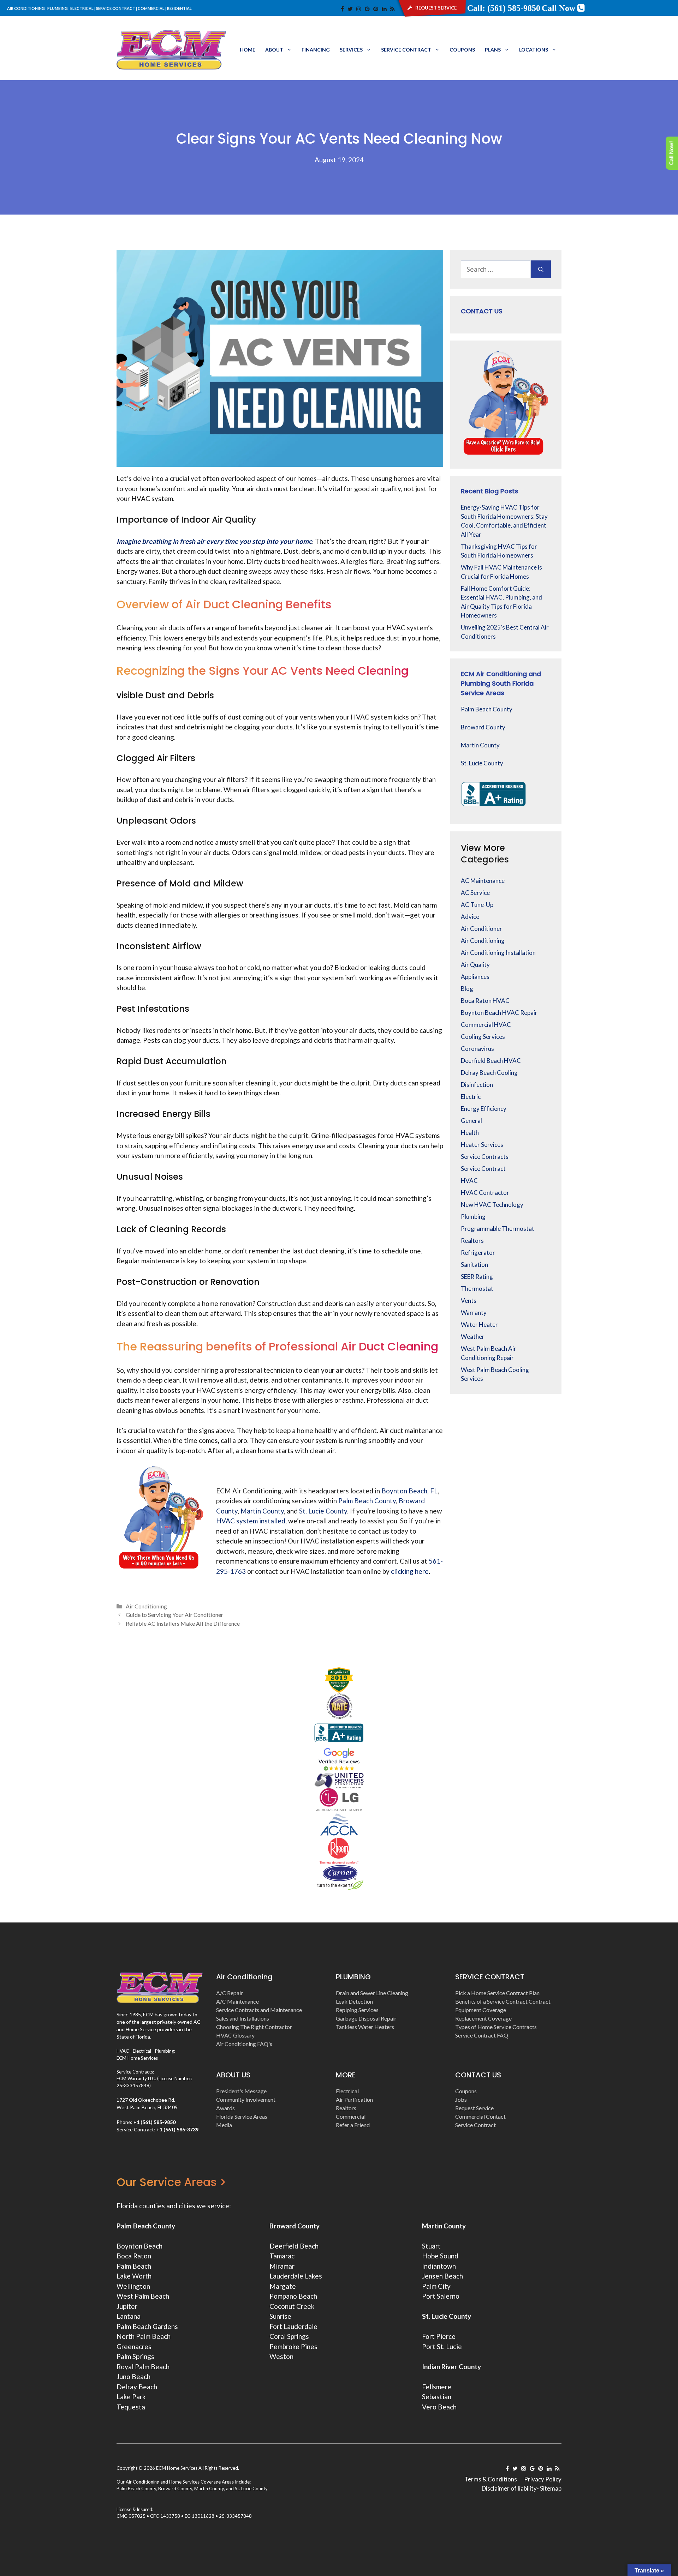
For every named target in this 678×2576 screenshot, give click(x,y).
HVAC (469, 1181)
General (471, 1121)
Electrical (347, 2091)
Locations (534, 50)
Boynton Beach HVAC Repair (499, 1013)
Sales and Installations (243, 2018)
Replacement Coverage (483, 2018)
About (274, 50)
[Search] (541, 269)
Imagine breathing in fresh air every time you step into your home (214, 541)
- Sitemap (549, 2488)
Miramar (282, 2266)
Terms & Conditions (491, 2479)
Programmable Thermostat (498, 1229)
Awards (225, 2108)
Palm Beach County (487, 709)
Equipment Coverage (481, 2010)
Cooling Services (483, 1037)
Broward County (483, 727)
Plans (493, 50)
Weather (473, 1337)
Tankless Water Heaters (365, 2027)
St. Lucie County (482, 763)
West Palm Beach (143, 2296)
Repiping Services (357, 2010)
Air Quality (475, 965)
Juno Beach (133, 2376)
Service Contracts (485, 1157)
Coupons (462, 50)
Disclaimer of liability (509, 2488)
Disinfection (477, 1085)
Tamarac (282, 2256)
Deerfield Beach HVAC (491, 1061)
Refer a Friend (353, 2125)
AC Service (475, 893)
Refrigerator (478, 1253)
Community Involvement (246, 2099)
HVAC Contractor (485, 1193)
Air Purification (354, 2099)
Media (224, 2125)
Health (470, 1133)
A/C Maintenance (237, 2001)
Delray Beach (137, 2387)
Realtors (472, 1241)
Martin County (480, 745)
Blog (467, 989)
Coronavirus (477, 1049)
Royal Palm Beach (143, 2367)
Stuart (431, 2246)
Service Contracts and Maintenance (259, 2010)
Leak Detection (354, 2001)
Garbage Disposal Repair (366, 2018)
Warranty (474, 1313)
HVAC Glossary (235, 2035)
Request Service (474, 2108)
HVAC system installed (251, 1521)
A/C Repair (230, 1993)
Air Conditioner (481, 929)
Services (351, 50)
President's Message (241, 2091)
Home (248, 50)
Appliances (475, 977)
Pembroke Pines (293, 2346)
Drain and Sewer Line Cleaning (372, 1993)
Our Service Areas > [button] (171, 2182)
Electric (471, 1097)
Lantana (129, 2316)
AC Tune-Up (477, 905)
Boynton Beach (139, 2246)
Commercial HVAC (486, 1025)
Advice (470, 917)
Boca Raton (134, 2256)
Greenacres (134, 2346)
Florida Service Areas (242, 2116)
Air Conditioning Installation (498, 953)
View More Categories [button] (485, 854)
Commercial (351, 2116)
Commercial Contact (480, 2116)
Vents (469, 1301)
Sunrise (280, 2316)
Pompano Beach (293, 2296)
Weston (281, 2356)
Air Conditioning (146, 1606)
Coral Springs (289, 2336)
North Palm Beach (144, 2336)
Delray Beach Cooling (489, 1073)
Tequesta (131, 2407)
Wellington (133, 2286)
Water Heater (479, 1325)
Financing (316, 50)
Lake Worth (134, 2276)
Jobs (461, 2099)
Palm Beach (134, 2266)
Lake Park (131, 2397)
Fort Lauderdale (293, 2326)
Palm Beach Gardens (147, 2326)
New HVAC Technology (492, 1205)
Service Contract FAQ (482, 2035)
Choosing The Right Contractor (254, 2027)
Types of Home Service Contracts (496, 2027)
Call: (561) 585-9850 (504, 8)
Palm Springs (135, 2356)
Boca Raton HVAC (485, 1001)
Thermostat (477, 1289)
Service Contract (406, 50)
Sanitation (474, 1265)
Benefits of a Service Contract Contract (503, 2001)
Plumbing (473, 1217)
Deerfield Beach (294, 2246)
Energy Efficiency (484, 1109)
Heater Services (482, 1145)
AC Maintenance (483, 881)
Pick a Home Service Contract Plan (497, 1993)
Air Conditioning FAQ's (244, 2044)
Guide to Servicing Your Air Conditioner (174, 1615)
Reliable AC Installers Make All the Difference (183, 1623)
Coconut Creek (292, 2306)
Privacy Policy (543, 2479)
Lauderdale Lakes (296, 2276)
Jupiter (127, 2306)
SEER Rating (477, 1277)
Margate (283, 2286)
